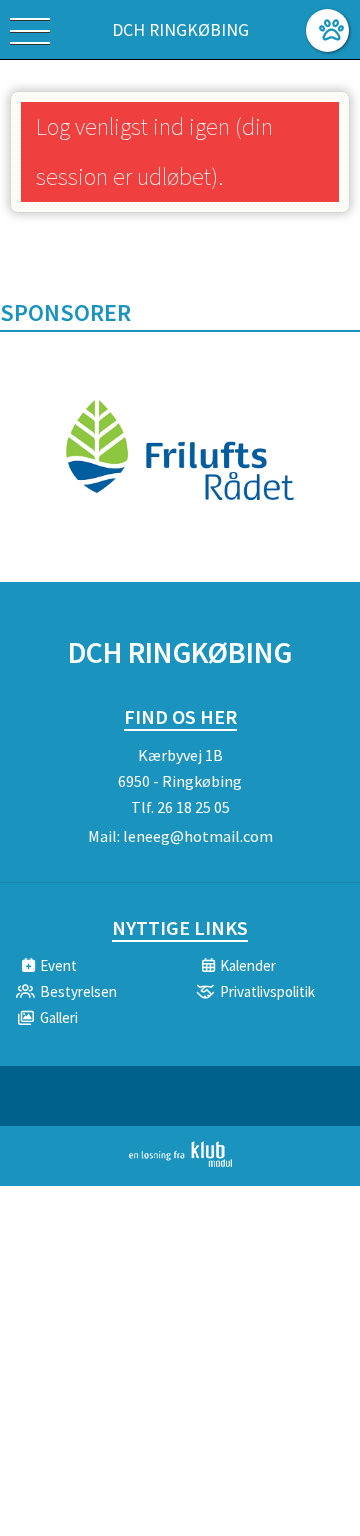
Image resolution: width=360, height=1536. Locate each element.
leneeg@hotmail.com (198, 836)
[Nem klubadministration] (180, 1163)
